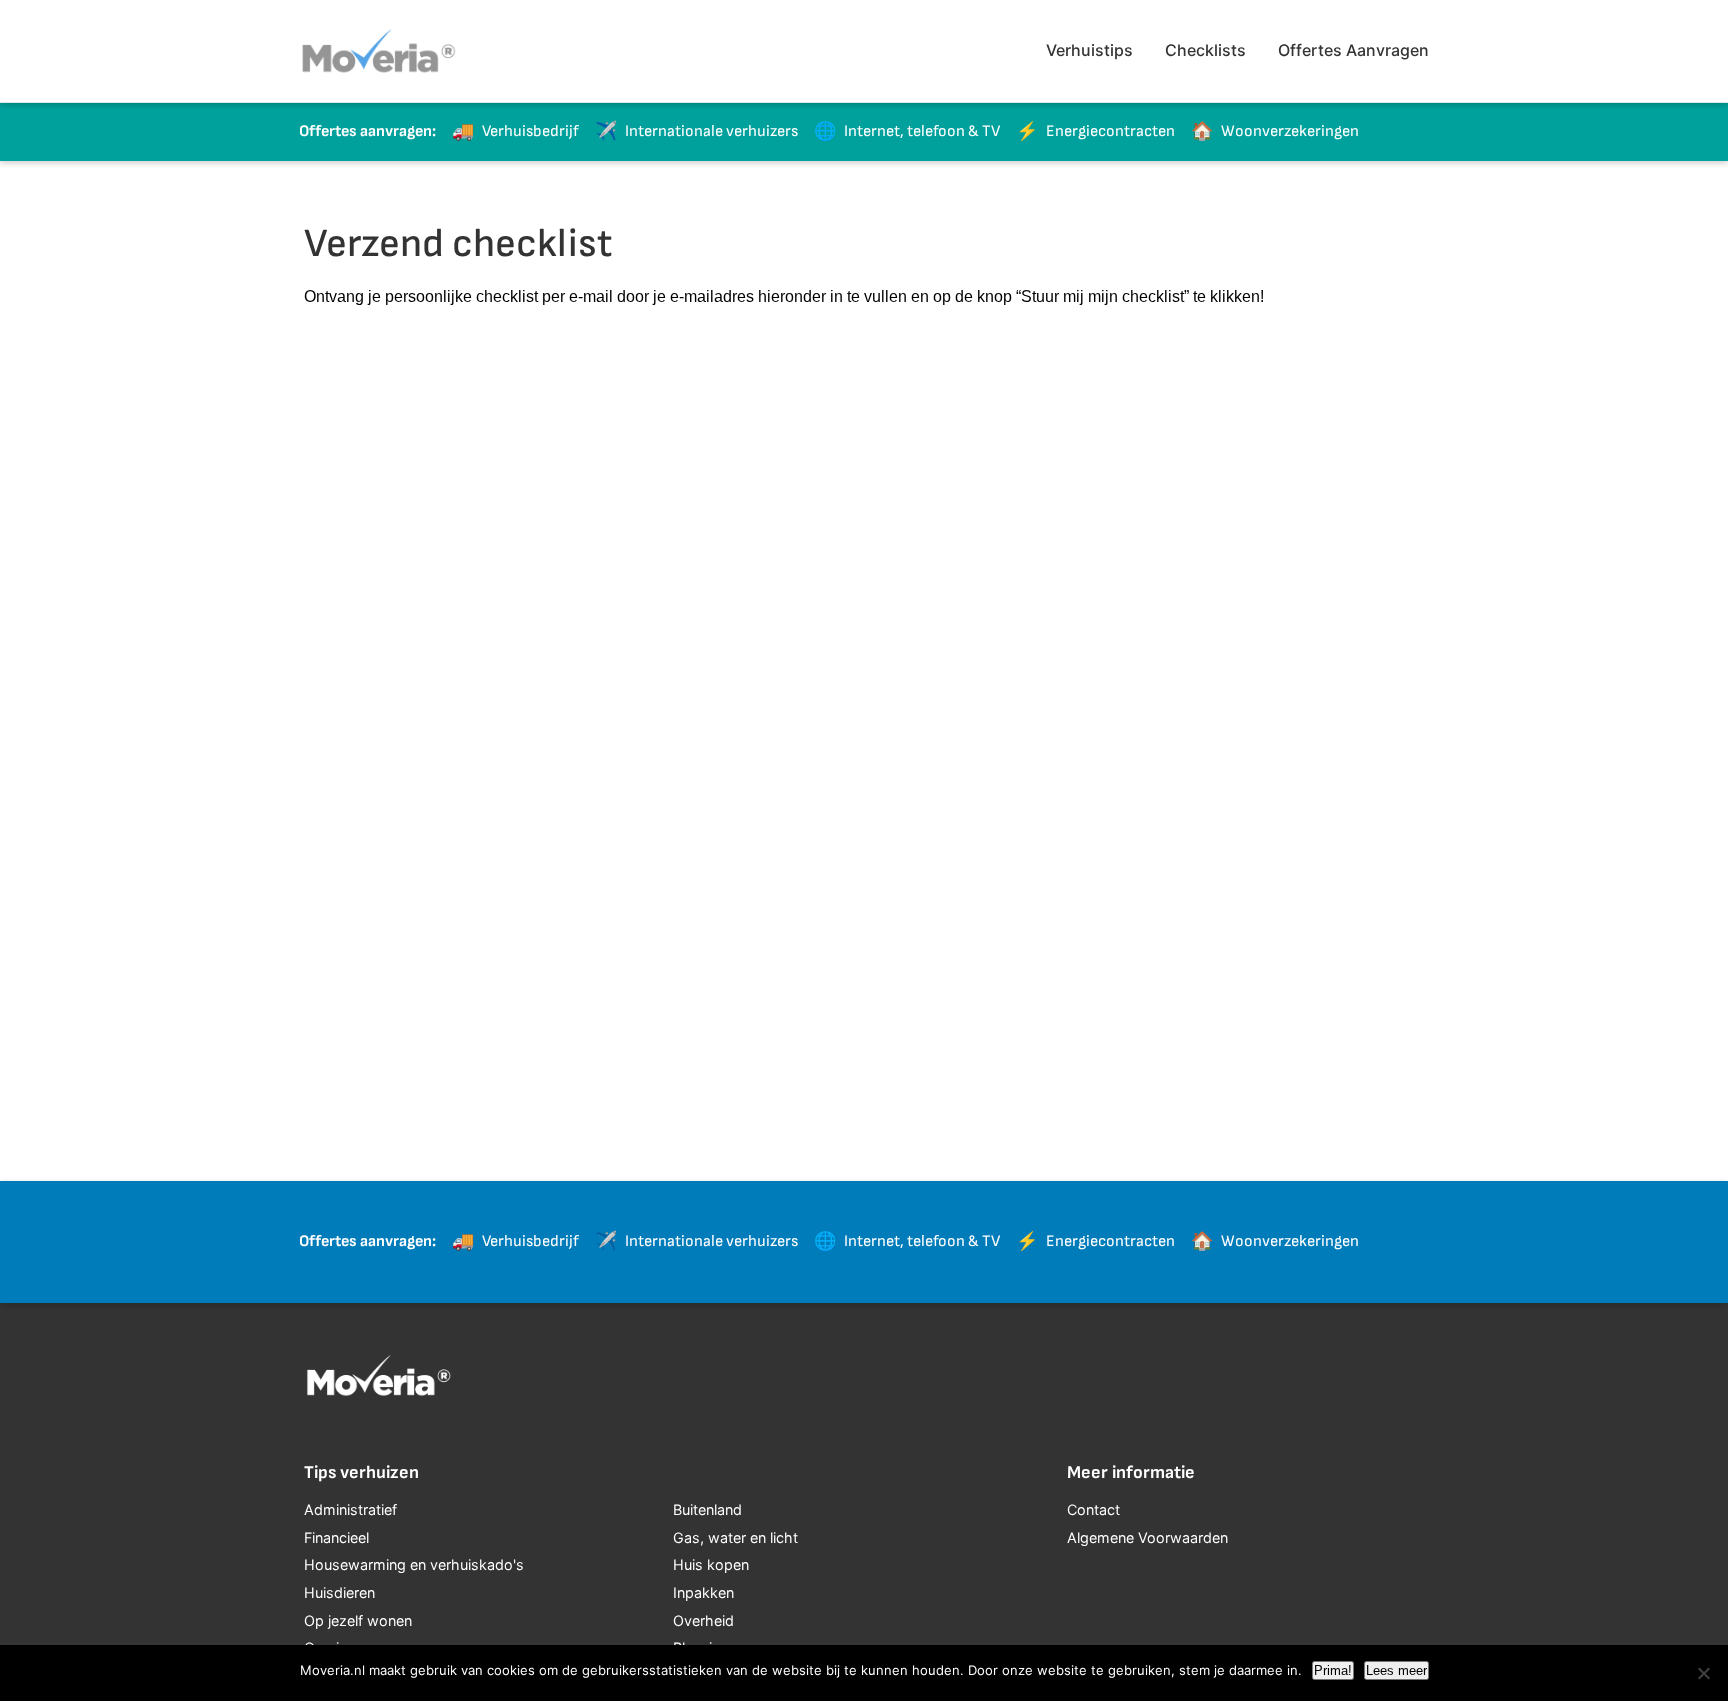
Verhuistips (1089, 50)
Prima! (1333, 1670)
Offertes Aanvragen (1353, 50)
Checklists (1205, 50)
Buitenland (707, 1509)
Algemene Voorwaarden (1147, 1537)
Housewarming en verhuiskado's (414, 1564)
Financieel (336, 1537)
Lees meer (1396, 1670)
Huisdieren (339, 1592)
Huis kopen (711, 1564)
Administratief (350, 1509)
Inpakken (703, 1592)
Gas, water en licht (735, 1537)
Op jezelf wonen (358, 1620)
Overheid (703, 1620)
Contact (1093, 1509)
